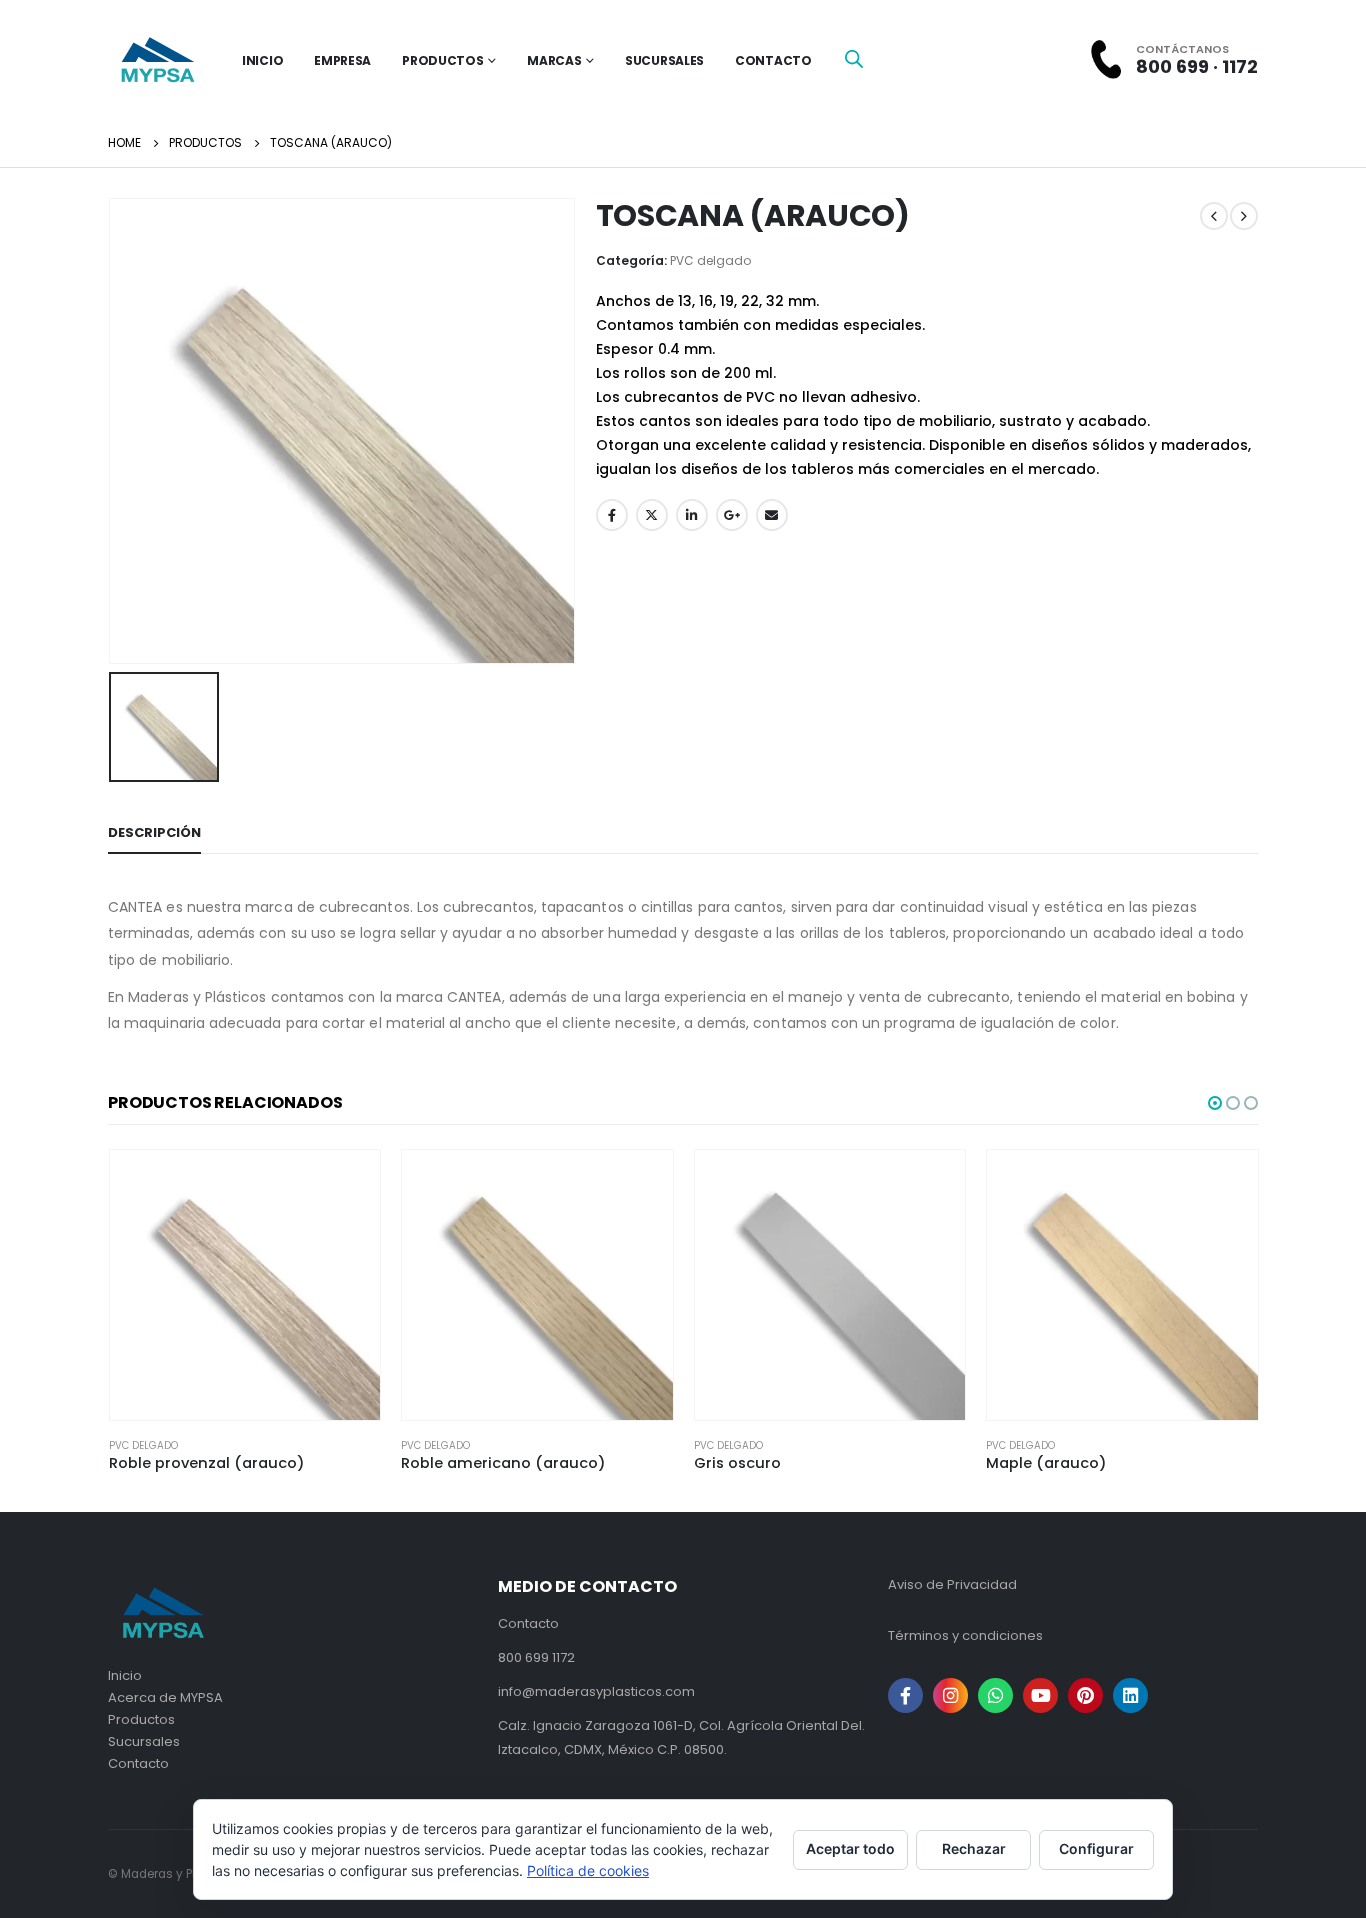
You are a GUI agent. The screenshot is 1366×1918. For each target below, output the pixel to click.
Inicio (125, 1675)
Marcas (554, 60)
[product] (245, 1285)
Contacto (773, 60)
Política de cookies (588, 1870)
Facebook (612, 515)
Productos (442, 60)
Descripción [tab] (154, 832)
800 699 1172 (536, 1657)
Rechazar (974, 1848)
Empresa (342, 60)
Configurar (1096, 1848)
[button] (1215, 1103)
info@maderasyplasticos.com (596, 1691)
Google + (732, 515)
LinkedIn (692, 515)
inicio (262, 60)
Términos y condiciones (965, 1635)
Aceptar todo (850, 1848)
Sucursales (664, 60)
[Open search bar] (854, 58)
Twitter (652, 515)
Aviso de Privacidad (952, 1584)
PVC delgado (710, 260)
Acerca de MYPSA (165, 1697)
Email (772, 515)
